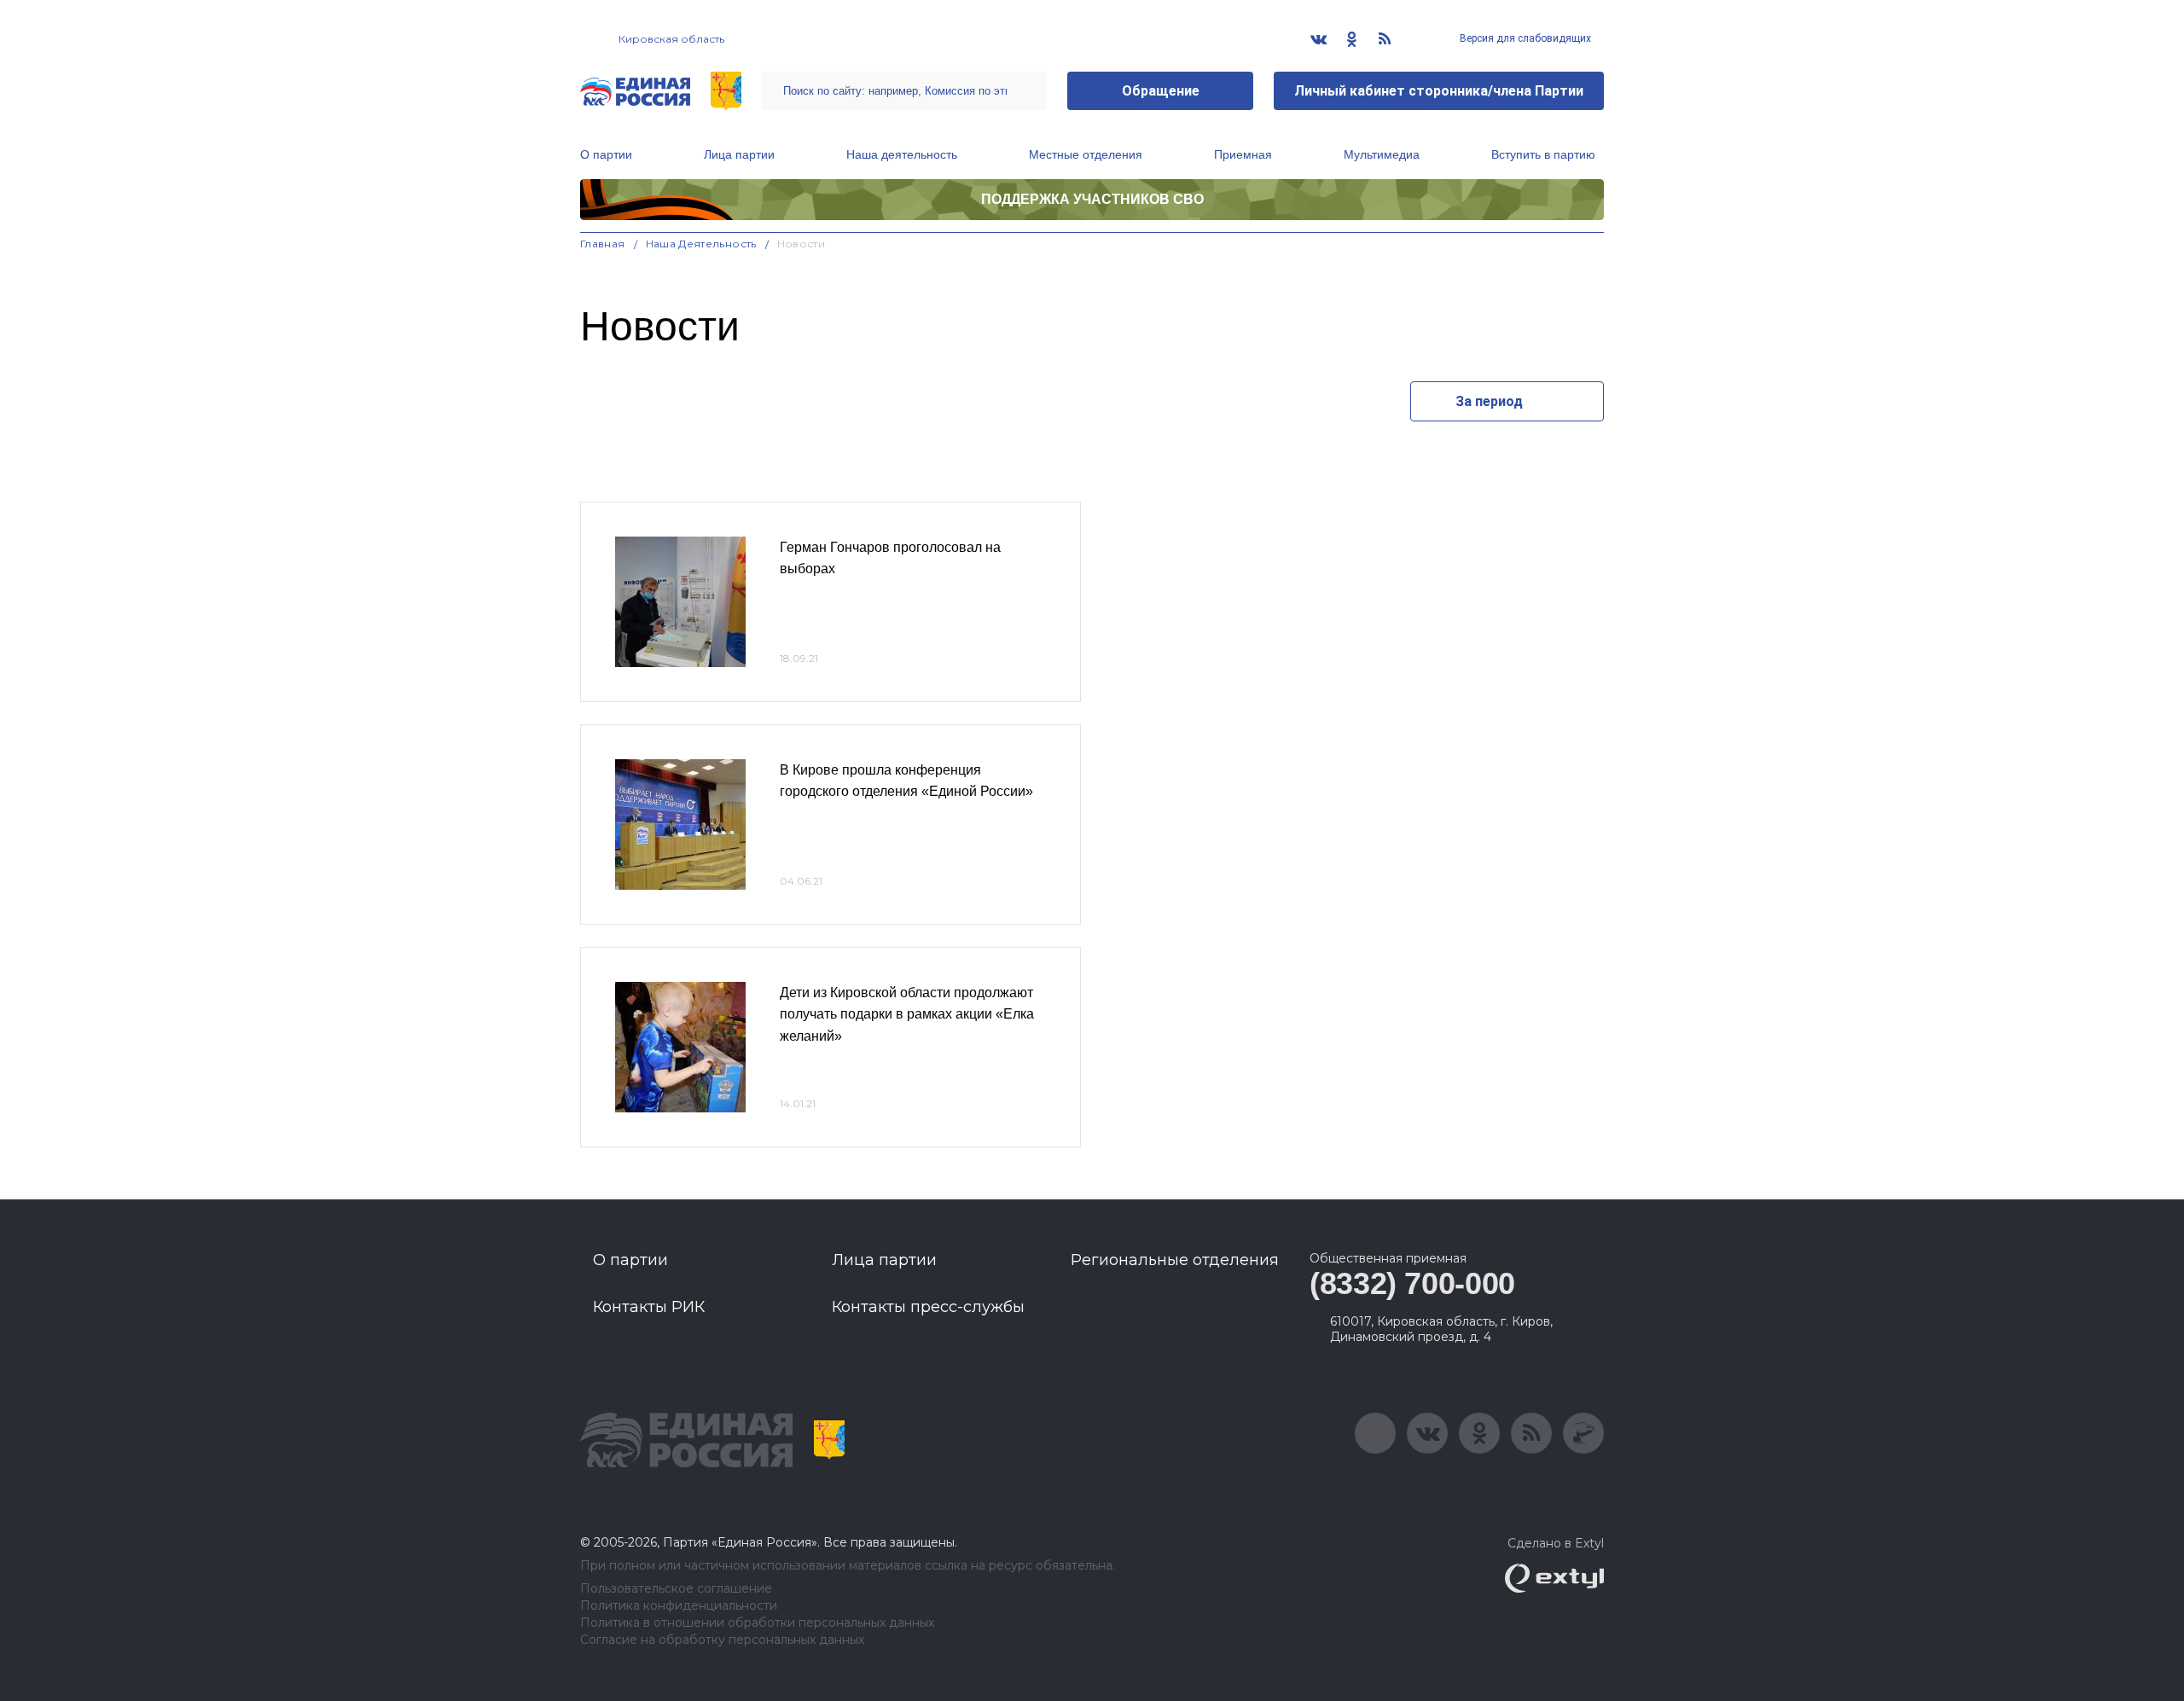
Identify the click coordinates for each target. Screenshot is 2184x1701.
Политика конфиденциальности (679, 1606)
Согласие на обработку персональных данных (722, 1640)
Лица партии (739, 154)
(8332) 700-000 (1412, 1283)
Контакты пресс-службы (928, 1307)
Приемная (1243, 154)
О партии (606, 154)
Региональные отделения (1175, 1260)
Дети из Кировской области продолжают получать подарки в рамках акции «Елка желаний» (907, 1014)
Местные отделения (1086, 154)
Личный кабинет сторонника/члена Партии (1439, 91)
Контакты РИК (649, 1307)
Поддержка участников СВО (1092, 199)
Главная (603, 244)
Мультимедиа (1382, 154)
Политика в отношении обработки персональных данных (757, 1623)
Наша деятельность (902, 154)
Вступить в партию (1543, 154)
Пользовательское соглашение (676, 1589)
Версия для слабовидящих (1524, 38)
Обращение (1161, 91)
